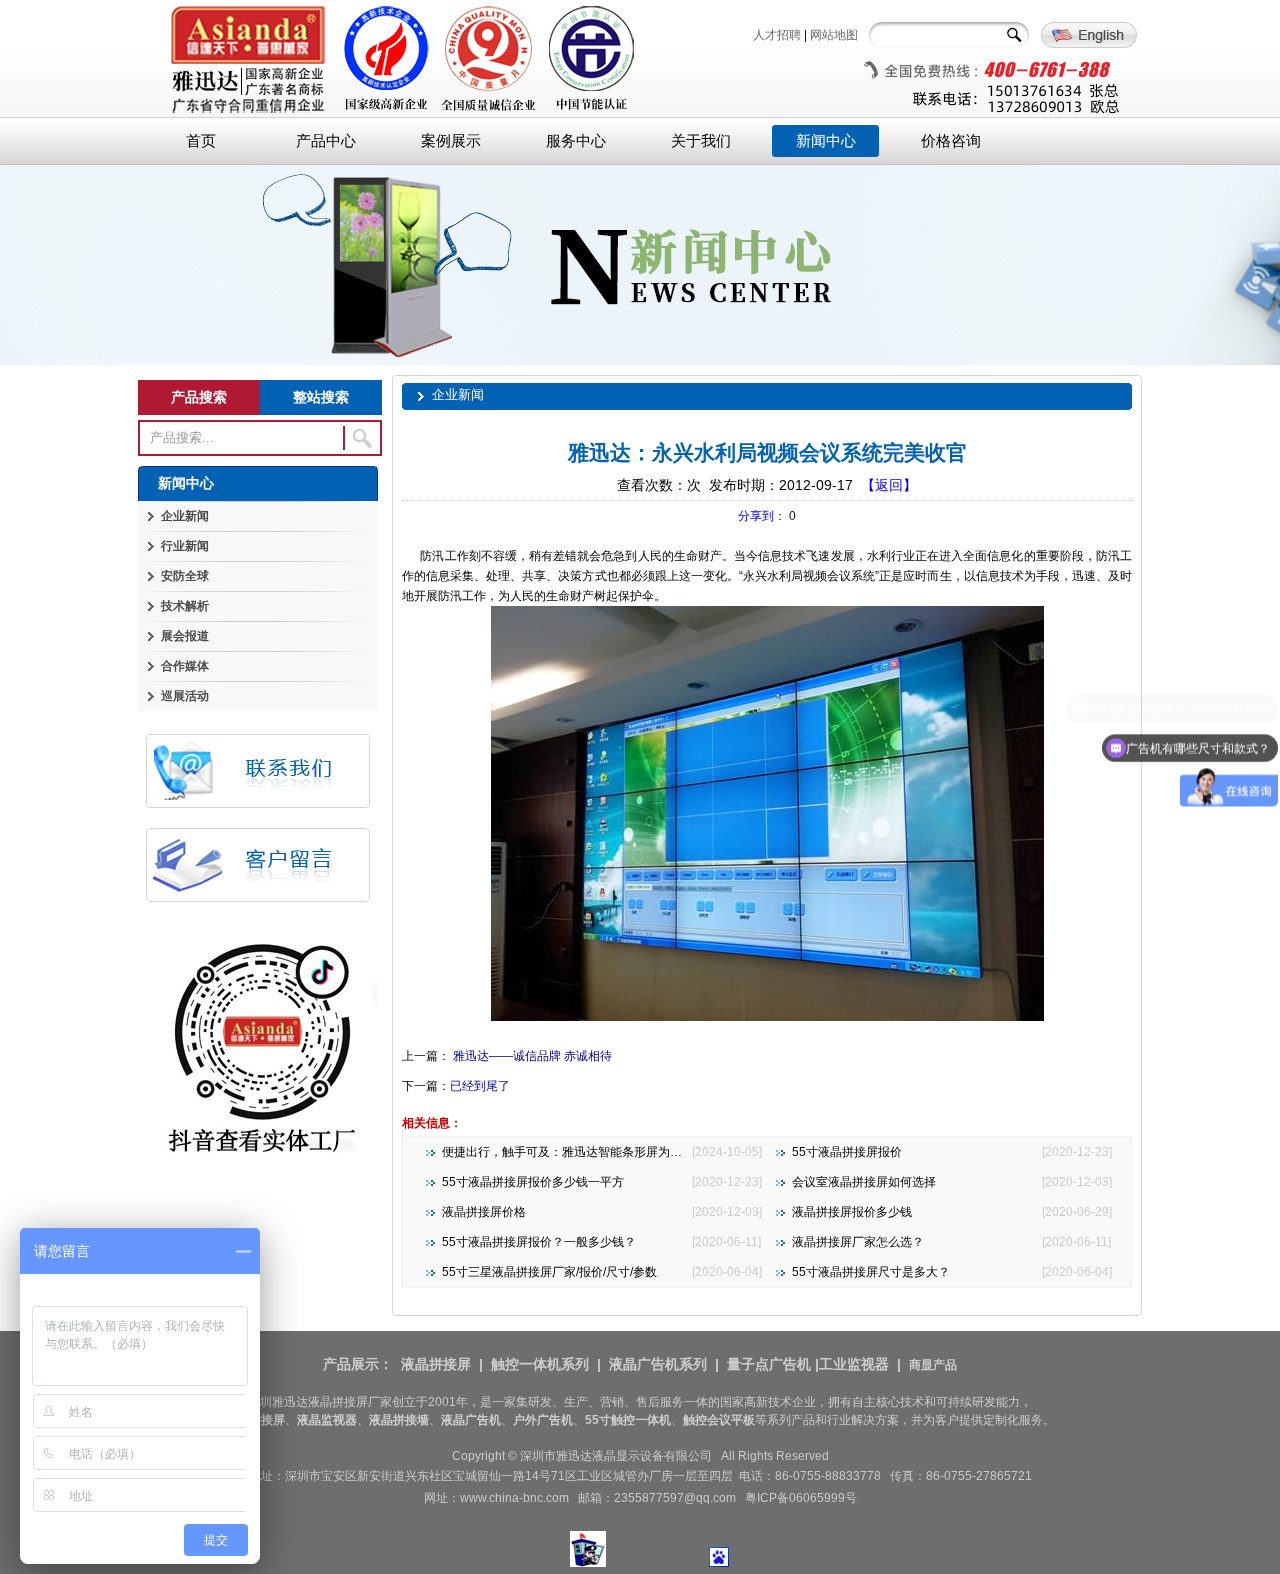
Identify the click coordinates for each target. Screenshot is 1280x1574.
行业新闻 (185, 546)
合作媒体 (185, 666)
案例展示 (451, 141)
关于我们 (701, 141)
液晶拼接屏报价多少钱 (852, 1212)
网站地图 (834, 35)
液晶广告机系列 (658, 1364)
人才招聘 (777, 35)
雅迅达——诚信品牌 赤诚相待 (531, 1056)
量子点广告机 (769, 1364)
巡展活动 (185, 696)
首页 (201, 141)
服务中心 (576, 141)
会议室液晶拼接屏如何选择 (864, 1182)
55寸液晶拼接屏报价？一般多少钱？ (539, 1242)
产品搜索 (199, 397)
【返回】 (889, 485)
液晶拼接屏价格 (484, 1212)
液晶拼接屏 (436, 1364)
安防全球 (185, 576)
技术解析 (185, 606)
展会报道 (185, 636)
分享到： (762, 516)
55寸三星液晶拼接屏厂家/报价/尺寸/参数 (549, 1272)
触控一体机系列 (540, 1364)
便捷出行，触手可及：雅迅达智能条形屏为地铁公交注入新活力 (610, 1152)
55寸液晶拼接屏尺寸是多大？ (871, 1272)
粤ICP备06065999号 (801, 1498)
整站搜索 (321, 397)
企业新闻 (185, 516)
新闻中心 (826, 141)
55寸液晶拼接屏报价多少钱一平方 (533, 1182)
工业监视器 (854, 1364)
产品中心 (326, 141)
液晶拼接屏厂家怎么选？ (858, 1242)
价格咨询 (951, 141)
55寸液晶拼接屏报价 (847, 1152)
